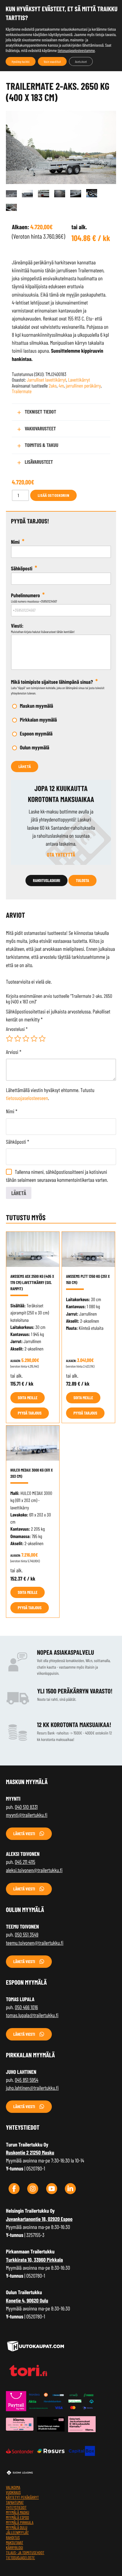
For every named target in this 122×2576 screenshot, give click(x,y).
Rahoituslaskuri (46, 880)
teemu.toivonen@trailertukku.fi (35, 1943)
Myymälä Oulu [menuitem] (17, 2527)
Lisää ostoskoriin (53, 495)
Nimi (12, 1111)
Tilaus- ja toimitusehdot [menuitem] (25, 2553)
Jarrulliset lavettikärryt (47, 380)
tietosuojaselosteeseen (27, 1098)
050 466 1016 (26, 2007)
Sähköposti (17, 1142)
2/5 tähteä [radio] (18, 1039)
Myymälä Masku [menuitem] (17, 2512)
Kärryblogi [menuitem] (15, 2547)
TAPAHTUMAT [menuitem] (15, 2502)
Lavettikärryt (79, 380)
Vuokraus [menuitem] (13, 2492)
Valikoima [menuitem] (13, 2487)
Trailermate (22, 391)
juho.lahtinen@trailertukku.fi (32, 2088)
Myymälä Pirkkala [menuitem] (20, 2522)
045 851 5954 (27, 2080)
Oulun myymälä (34, 747)
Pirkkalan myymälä (38, 720)
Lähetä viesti (24, 1834)
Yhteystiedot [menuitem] (16, 2507)
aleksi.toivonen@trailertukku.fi (34, 1870)
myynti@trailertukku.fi (27, 1815)
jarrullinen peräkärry (83, 386)
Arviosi (14, 1052)
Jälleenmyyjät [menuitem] (17, 2532)
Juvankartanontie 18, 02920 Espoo (39, 2219)
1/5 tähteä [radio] (9, 1039)
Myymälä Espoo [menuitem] (17, 2517)
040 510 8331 (26, 1807)
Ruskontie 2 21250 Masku (30, 2152)
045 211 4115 (25, 1862)
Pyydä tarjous (30, 1413)
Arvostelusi (17, 1029)
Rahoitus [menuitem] (13, 2537)
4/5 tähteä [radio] (34, 1039)
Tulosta (82, 880)
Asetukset (81, 61)
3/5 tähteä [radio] (26, 1039)
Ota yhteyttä (61, 855)
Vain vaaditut (52, 61)
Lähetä (25, 766)
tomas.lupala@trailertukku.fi (32, 2015)
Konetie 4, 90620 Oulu (27, 2300)
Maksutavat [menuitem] (15, 2542)
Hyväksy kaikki (21, 61)
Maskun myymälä (36, 706)
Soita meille (28, 1398)
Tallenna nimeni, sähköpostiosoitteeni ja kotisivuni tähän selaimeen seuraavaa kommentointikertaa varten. (57, 1176)
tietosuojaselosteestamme (76, 50)
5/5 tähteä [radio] (42, 1039)
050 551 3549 (27, 1934)
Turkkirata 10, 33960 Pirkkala (34, 2260)
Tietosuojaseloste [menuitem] (20, 2558)
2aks (53, 386)
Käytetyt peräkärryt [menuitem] (22, 2497)
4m (61, 386)
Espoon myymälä (36, 733)
